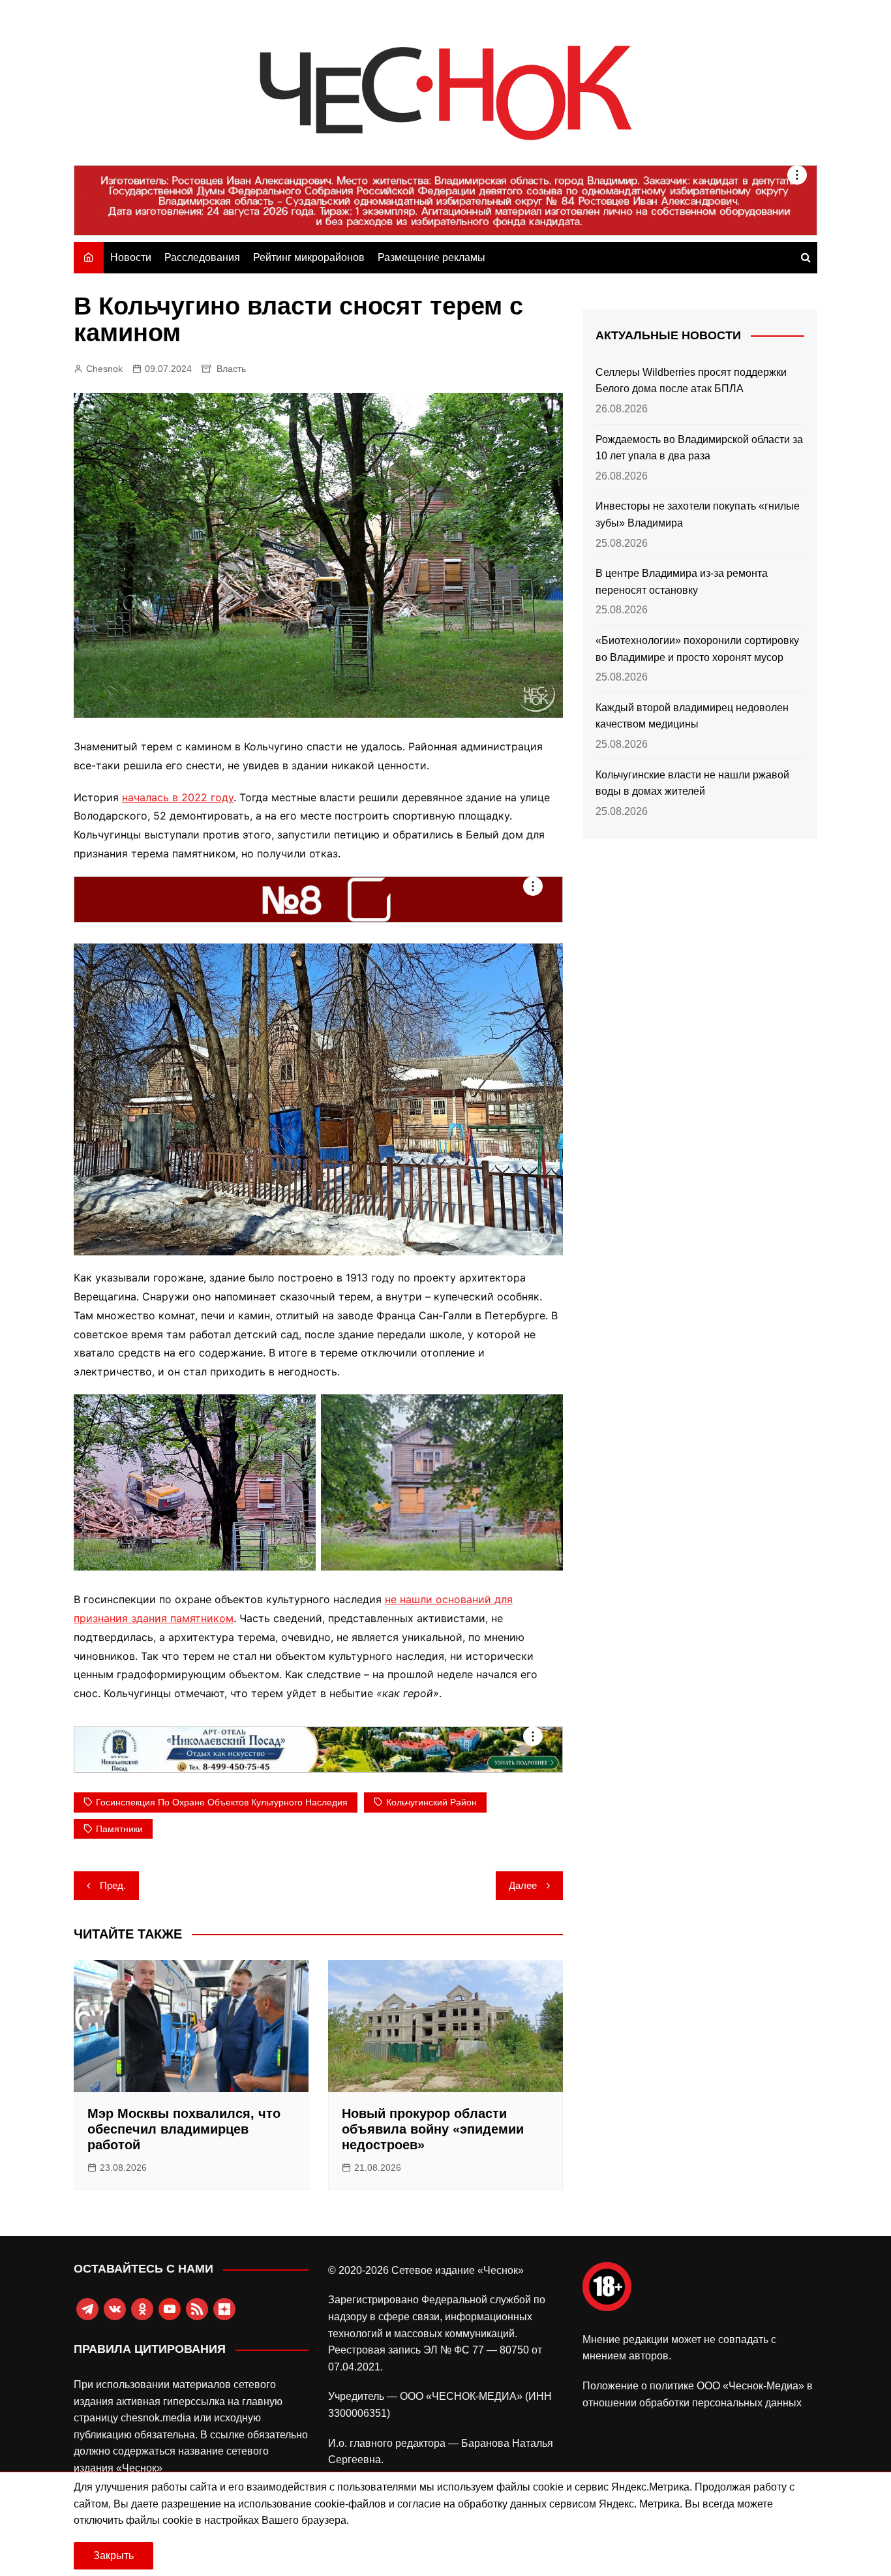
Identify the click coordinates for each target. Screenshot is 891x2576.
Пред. (113, 1885)
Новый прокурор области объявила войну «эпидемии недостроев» (433, 2129)
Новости (131, 257)
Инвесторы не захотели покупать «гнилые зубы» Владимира (698, 514)
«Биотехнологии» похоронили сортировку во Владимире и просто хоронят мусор (697, 649)
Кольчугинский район (431, 1802)
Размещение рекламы (431, 257)
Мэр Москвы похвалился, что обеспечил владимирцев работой (184, 2129)
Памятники (119, 1829)
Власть (231, 369)
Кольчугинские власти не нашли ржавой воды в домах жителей (692, 783)
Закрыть (113, 2555)
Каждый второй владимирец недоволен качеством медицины (692, 716)
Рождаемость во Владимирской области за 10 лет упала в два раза (699, 448)
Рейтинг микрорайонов (309, 257)
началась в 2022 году (178, 797)
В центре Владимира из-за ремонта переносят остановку (682, 582)
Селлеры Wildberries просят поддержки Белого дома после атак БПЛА (691, 381)
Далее (523, 1885)
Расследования (202, 257)
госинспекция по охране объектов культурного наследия (222, 1802)
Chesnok (104, 369)
